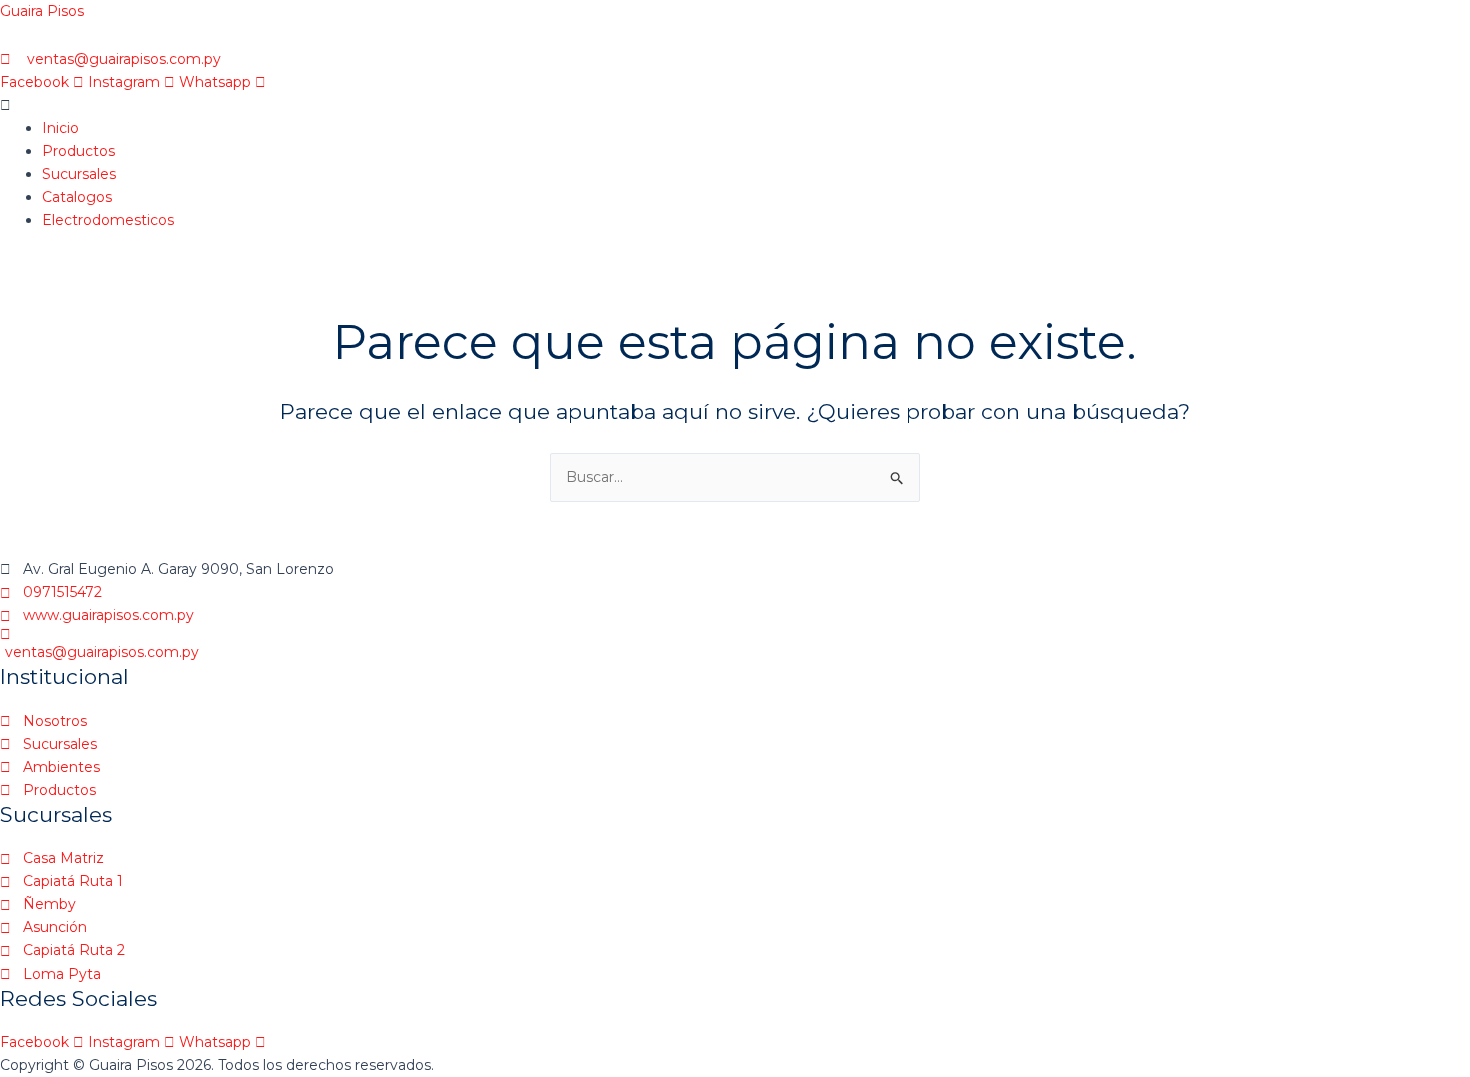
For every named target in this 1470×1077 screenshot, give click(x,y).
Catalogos (77, 197)
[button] (570, 105)
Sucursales (79, 174)
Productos (78, 151)
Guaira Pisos (42, 11)
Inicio (60, 128)
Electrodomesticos (108, 220)
